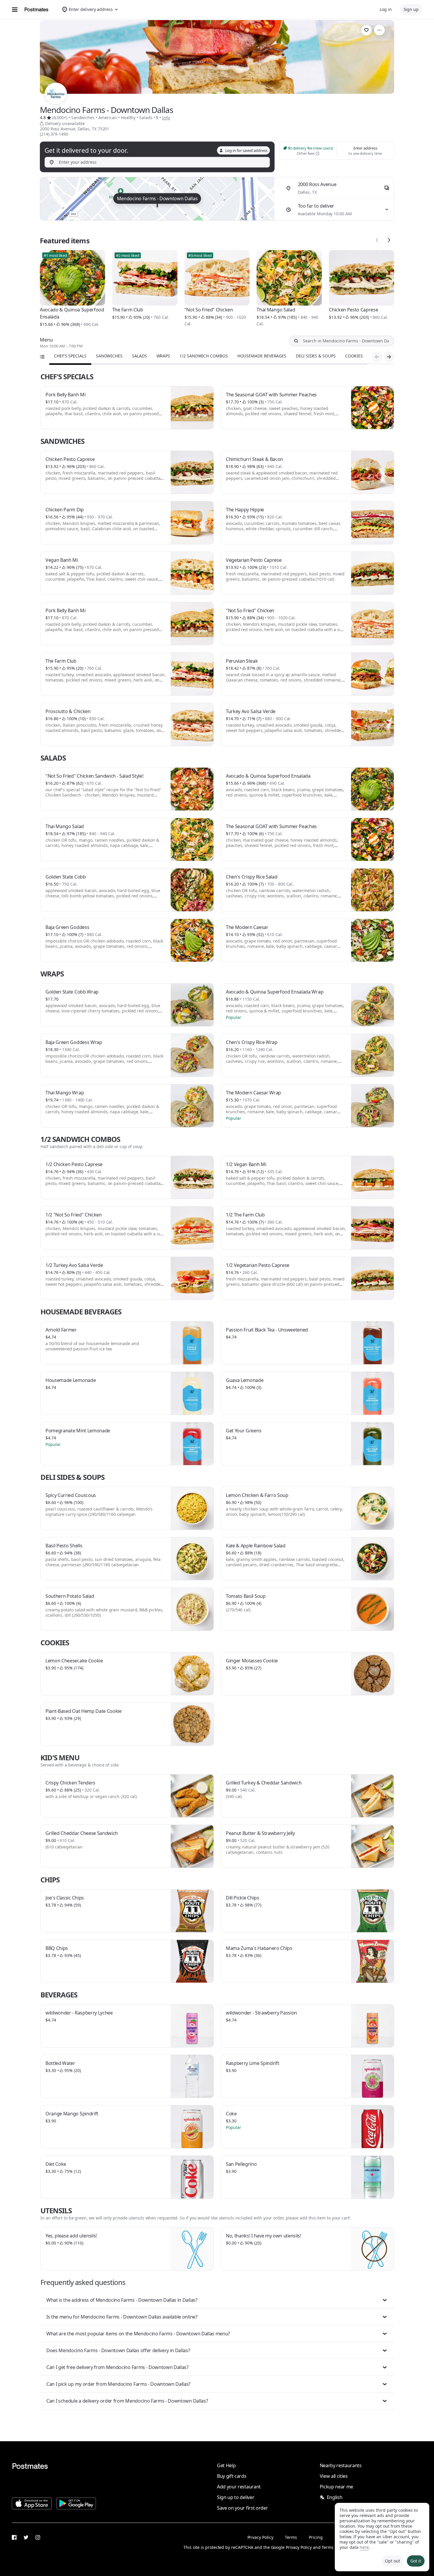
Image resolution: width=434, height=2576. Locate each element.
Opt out (392, 2561)
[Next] (389, 240)
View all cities (334, 2476)
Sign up (411, 9)
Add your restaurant (239, 2487)
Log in (386, 9)
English (335, 2497)
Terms (291, 2537)
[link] (366, 30)
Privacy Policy (260, 2537)
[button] (217, 2300)
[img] (157, 199)
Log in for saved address (246, 150)
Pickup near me (337, 2487)
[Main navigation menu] (15, 9)
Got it (416, 2561)
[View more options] (379, 30)
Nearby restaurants (341, 2465)
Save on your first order (242, 2508)
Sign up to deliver (236, 2497)
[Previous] (377, 240)
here (364, 2547)
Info (166, 118)
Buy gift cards (232, 2476)
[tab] (70, 356)
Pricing (316, 2537)
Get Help (226, 2465)
